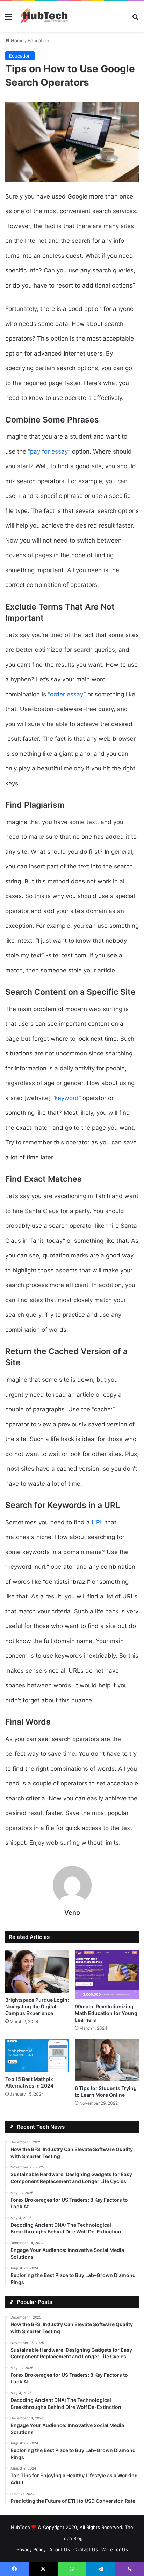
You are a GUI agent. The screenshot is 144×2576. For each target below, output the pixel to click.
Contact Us (86, 2549)
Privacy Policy (31, 2549)
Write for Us (115, 2549)
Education (38, 40)
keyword (67, 1098)
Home (17, 40)
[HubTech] (44, 16)
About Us (60, 2549)
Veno (72, 1913)
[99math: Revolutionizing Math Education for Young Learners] (107, 1975)
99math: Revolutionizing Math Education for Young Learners (106, 2013)
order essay (67, 694)
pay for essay (49, 451)
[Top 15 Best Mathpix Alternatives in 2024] (37, 2055)
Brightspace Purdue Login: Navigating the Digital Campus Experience (37, 2006)
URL (98, 1522)
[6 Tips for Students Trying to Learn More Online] (107, 2060)
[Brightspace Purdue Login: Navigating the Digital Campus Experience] (37, 1972)
